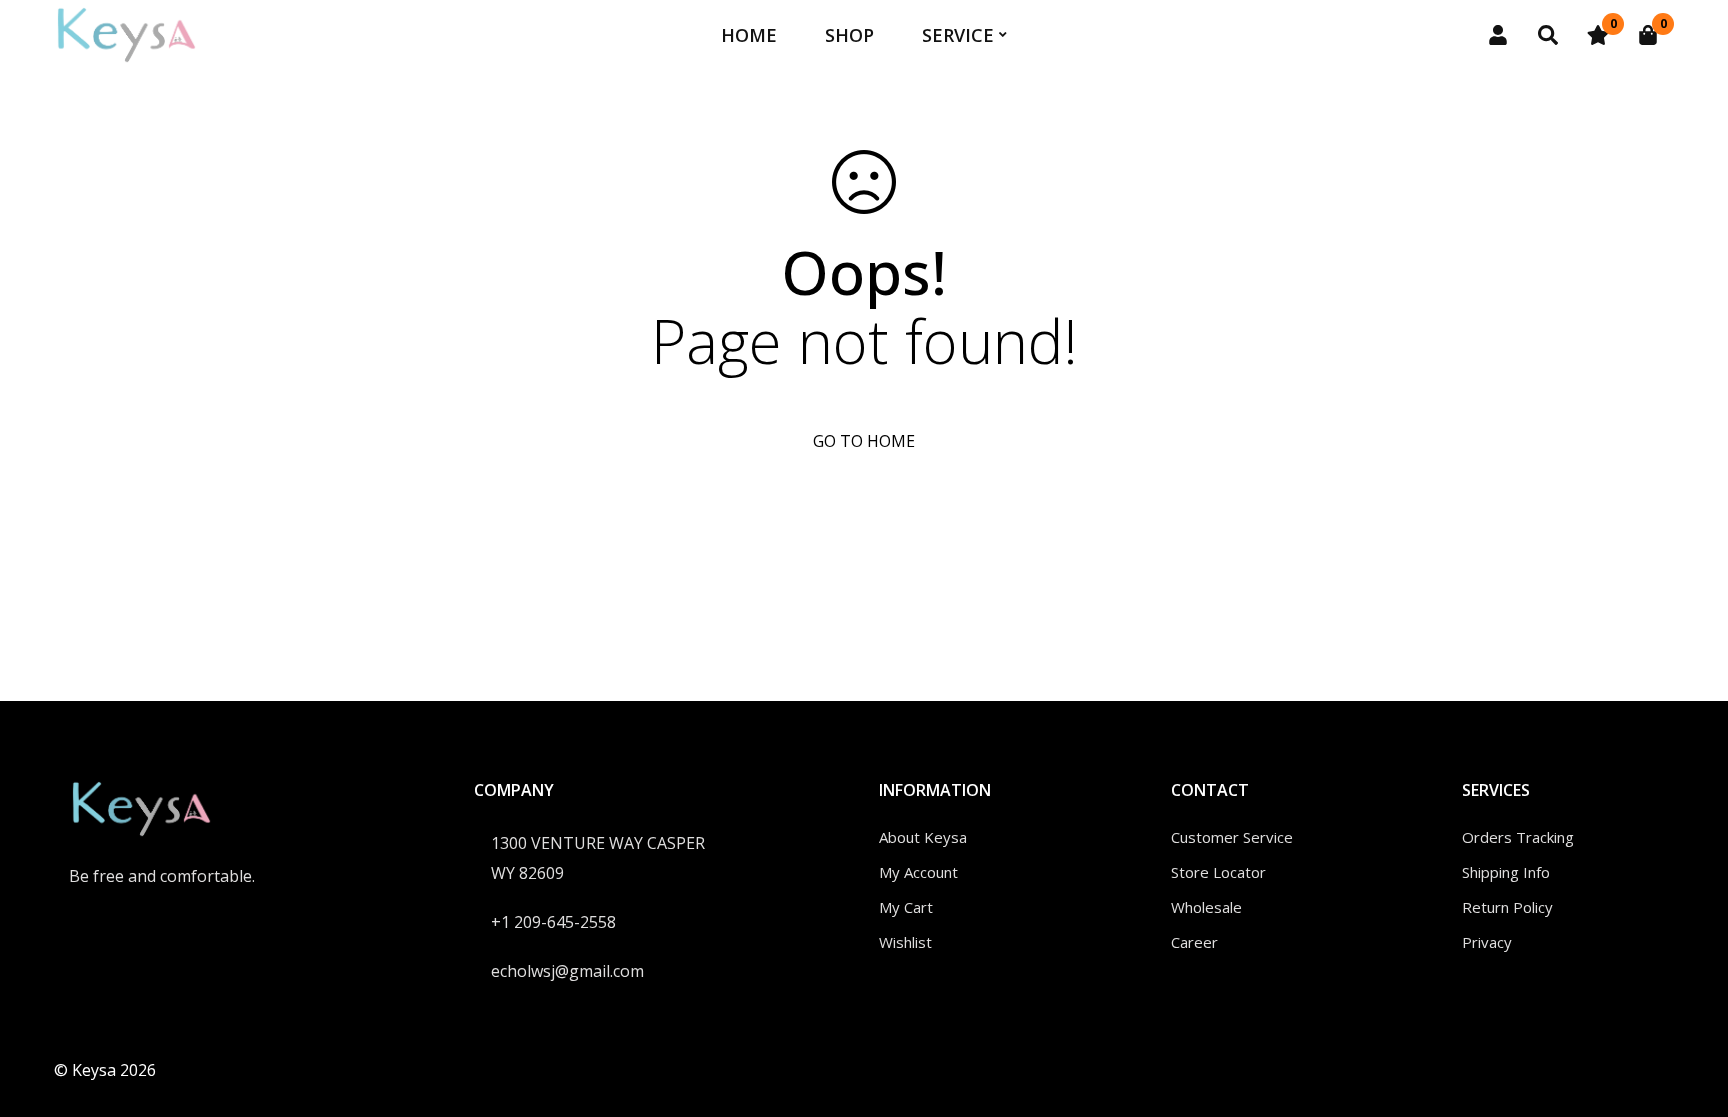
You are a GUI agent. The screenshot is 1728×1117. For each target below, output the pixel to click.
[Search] (1548, 35)
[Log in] (1498, 35)
